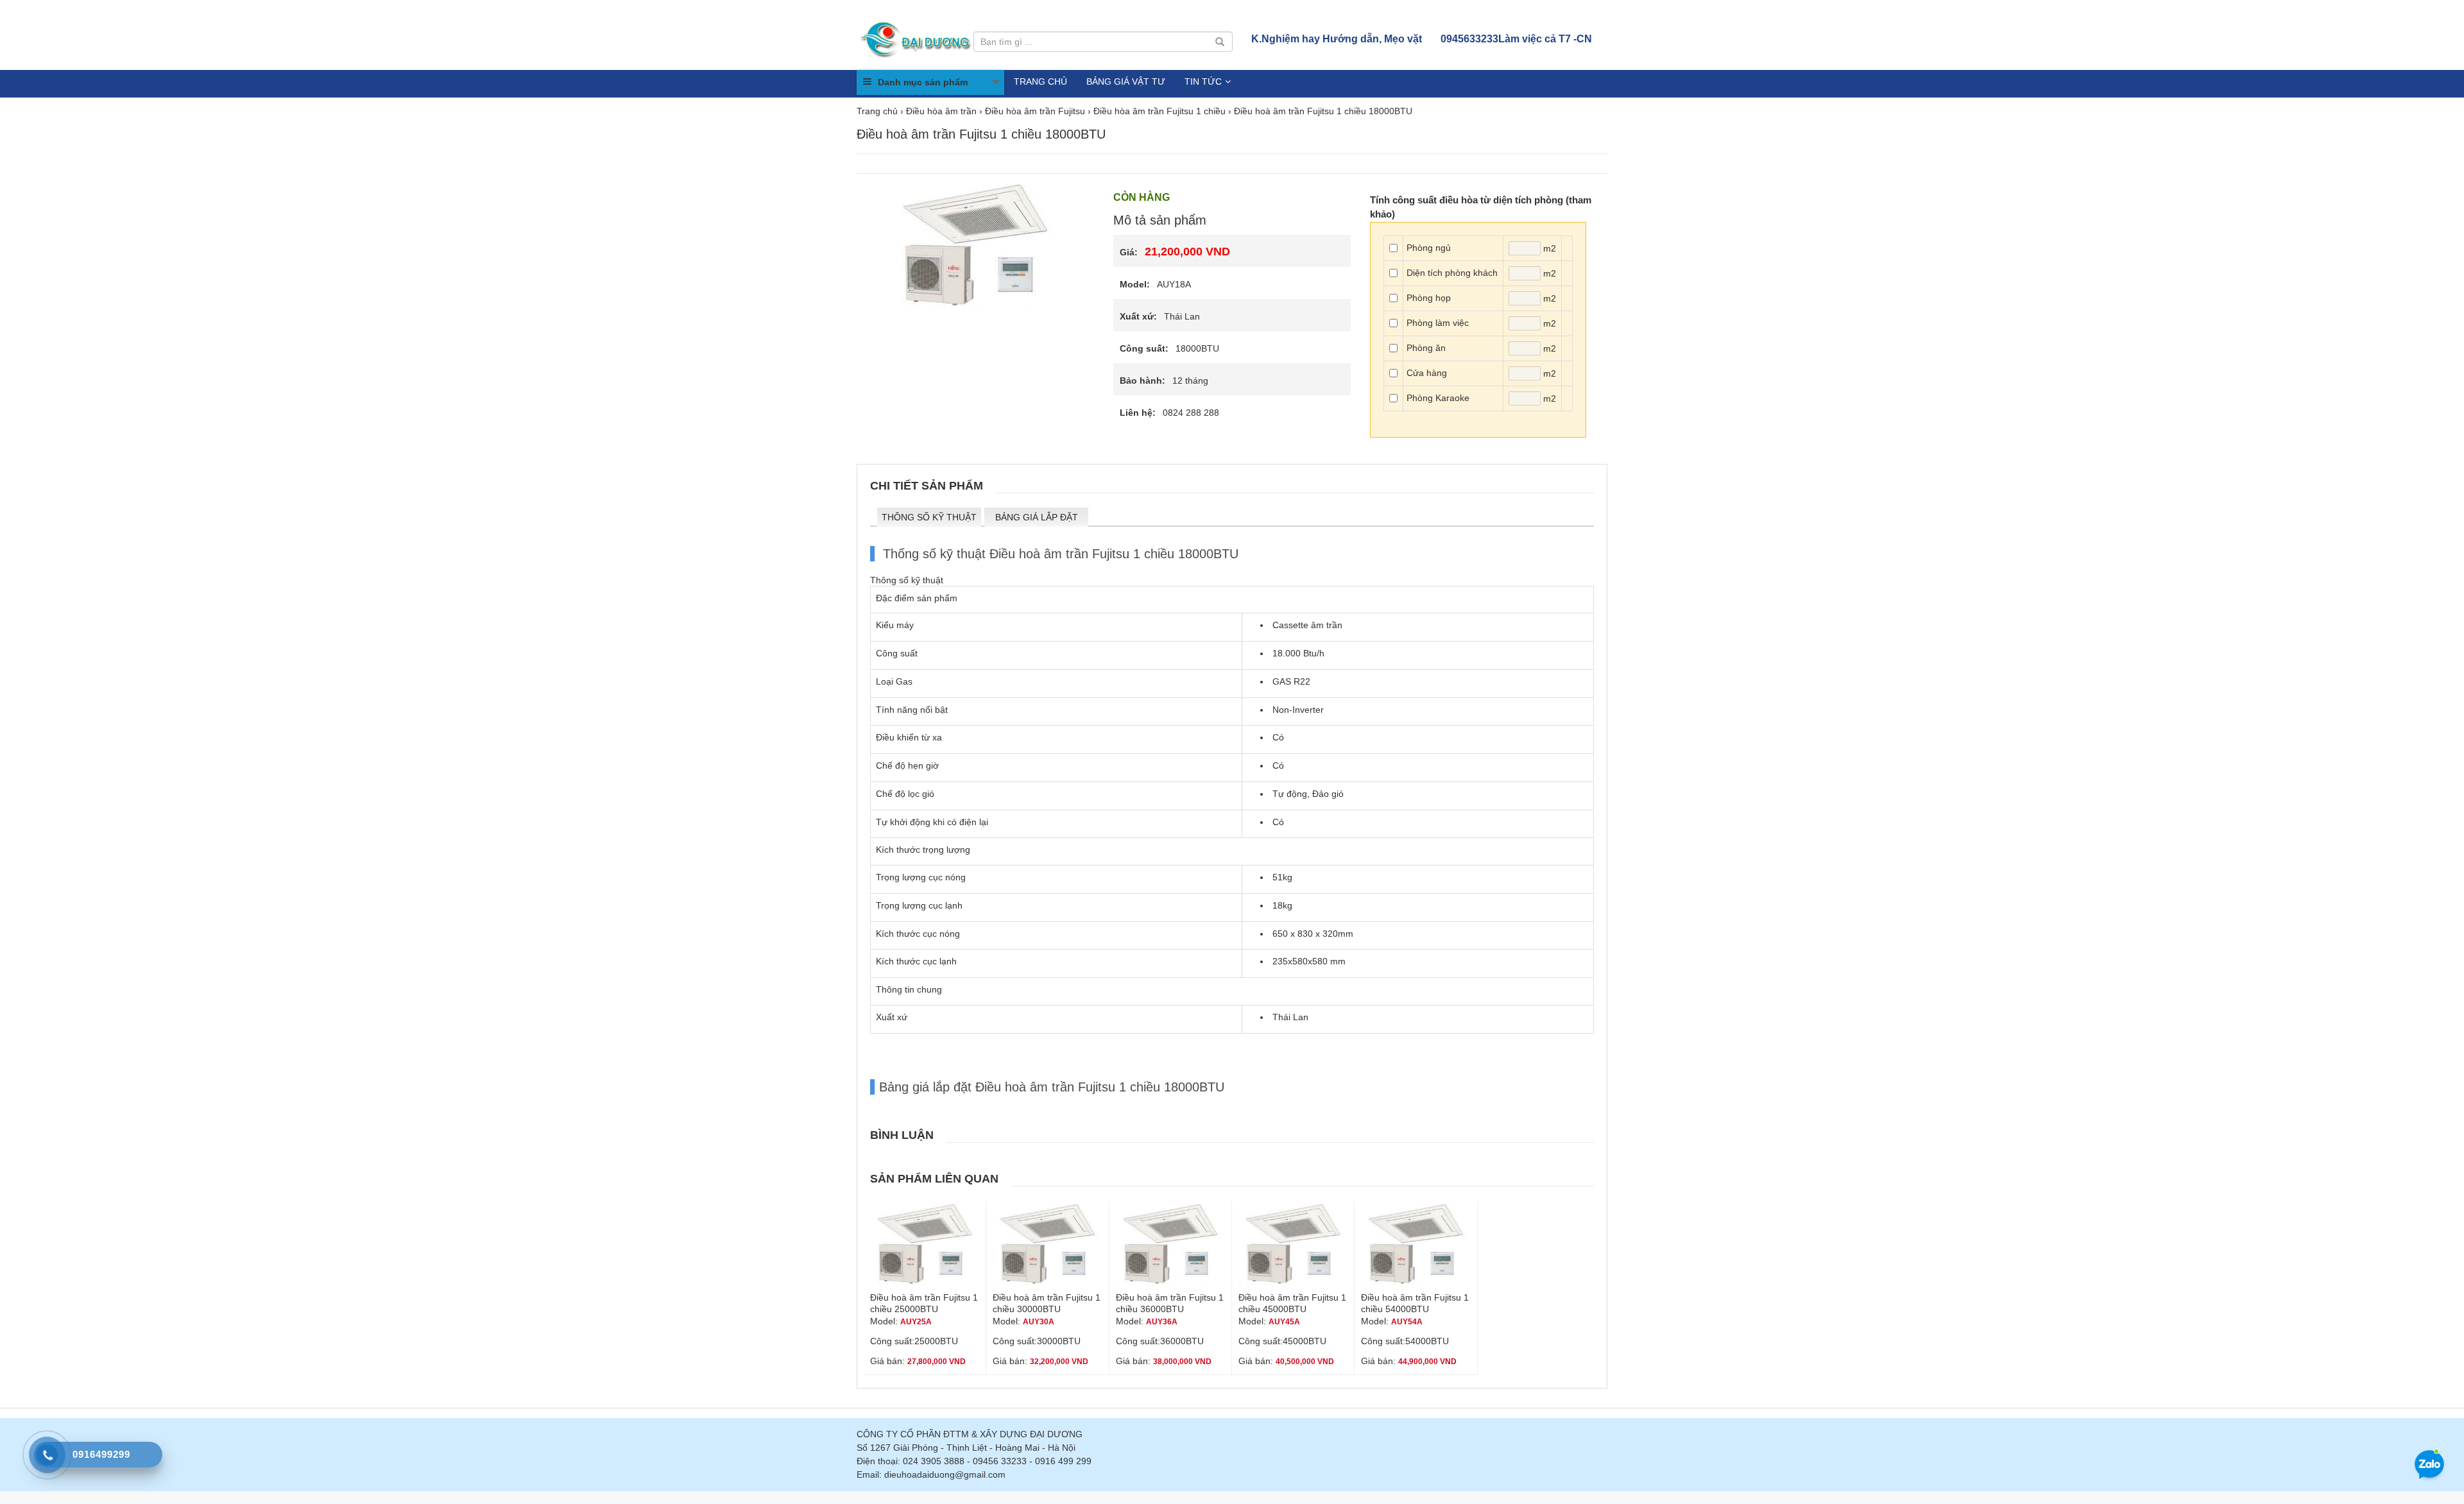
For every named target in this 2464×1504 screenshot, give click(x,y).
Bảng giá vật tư (1126, 81)
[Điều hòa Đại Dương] (917, 38)
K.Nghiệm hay (1337, 39)
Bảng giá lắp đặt (1037, 517)
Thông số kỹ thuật (929, 517)
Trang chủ (1040, 81)
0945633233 (1516, 39)
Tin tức (1203, 81)
